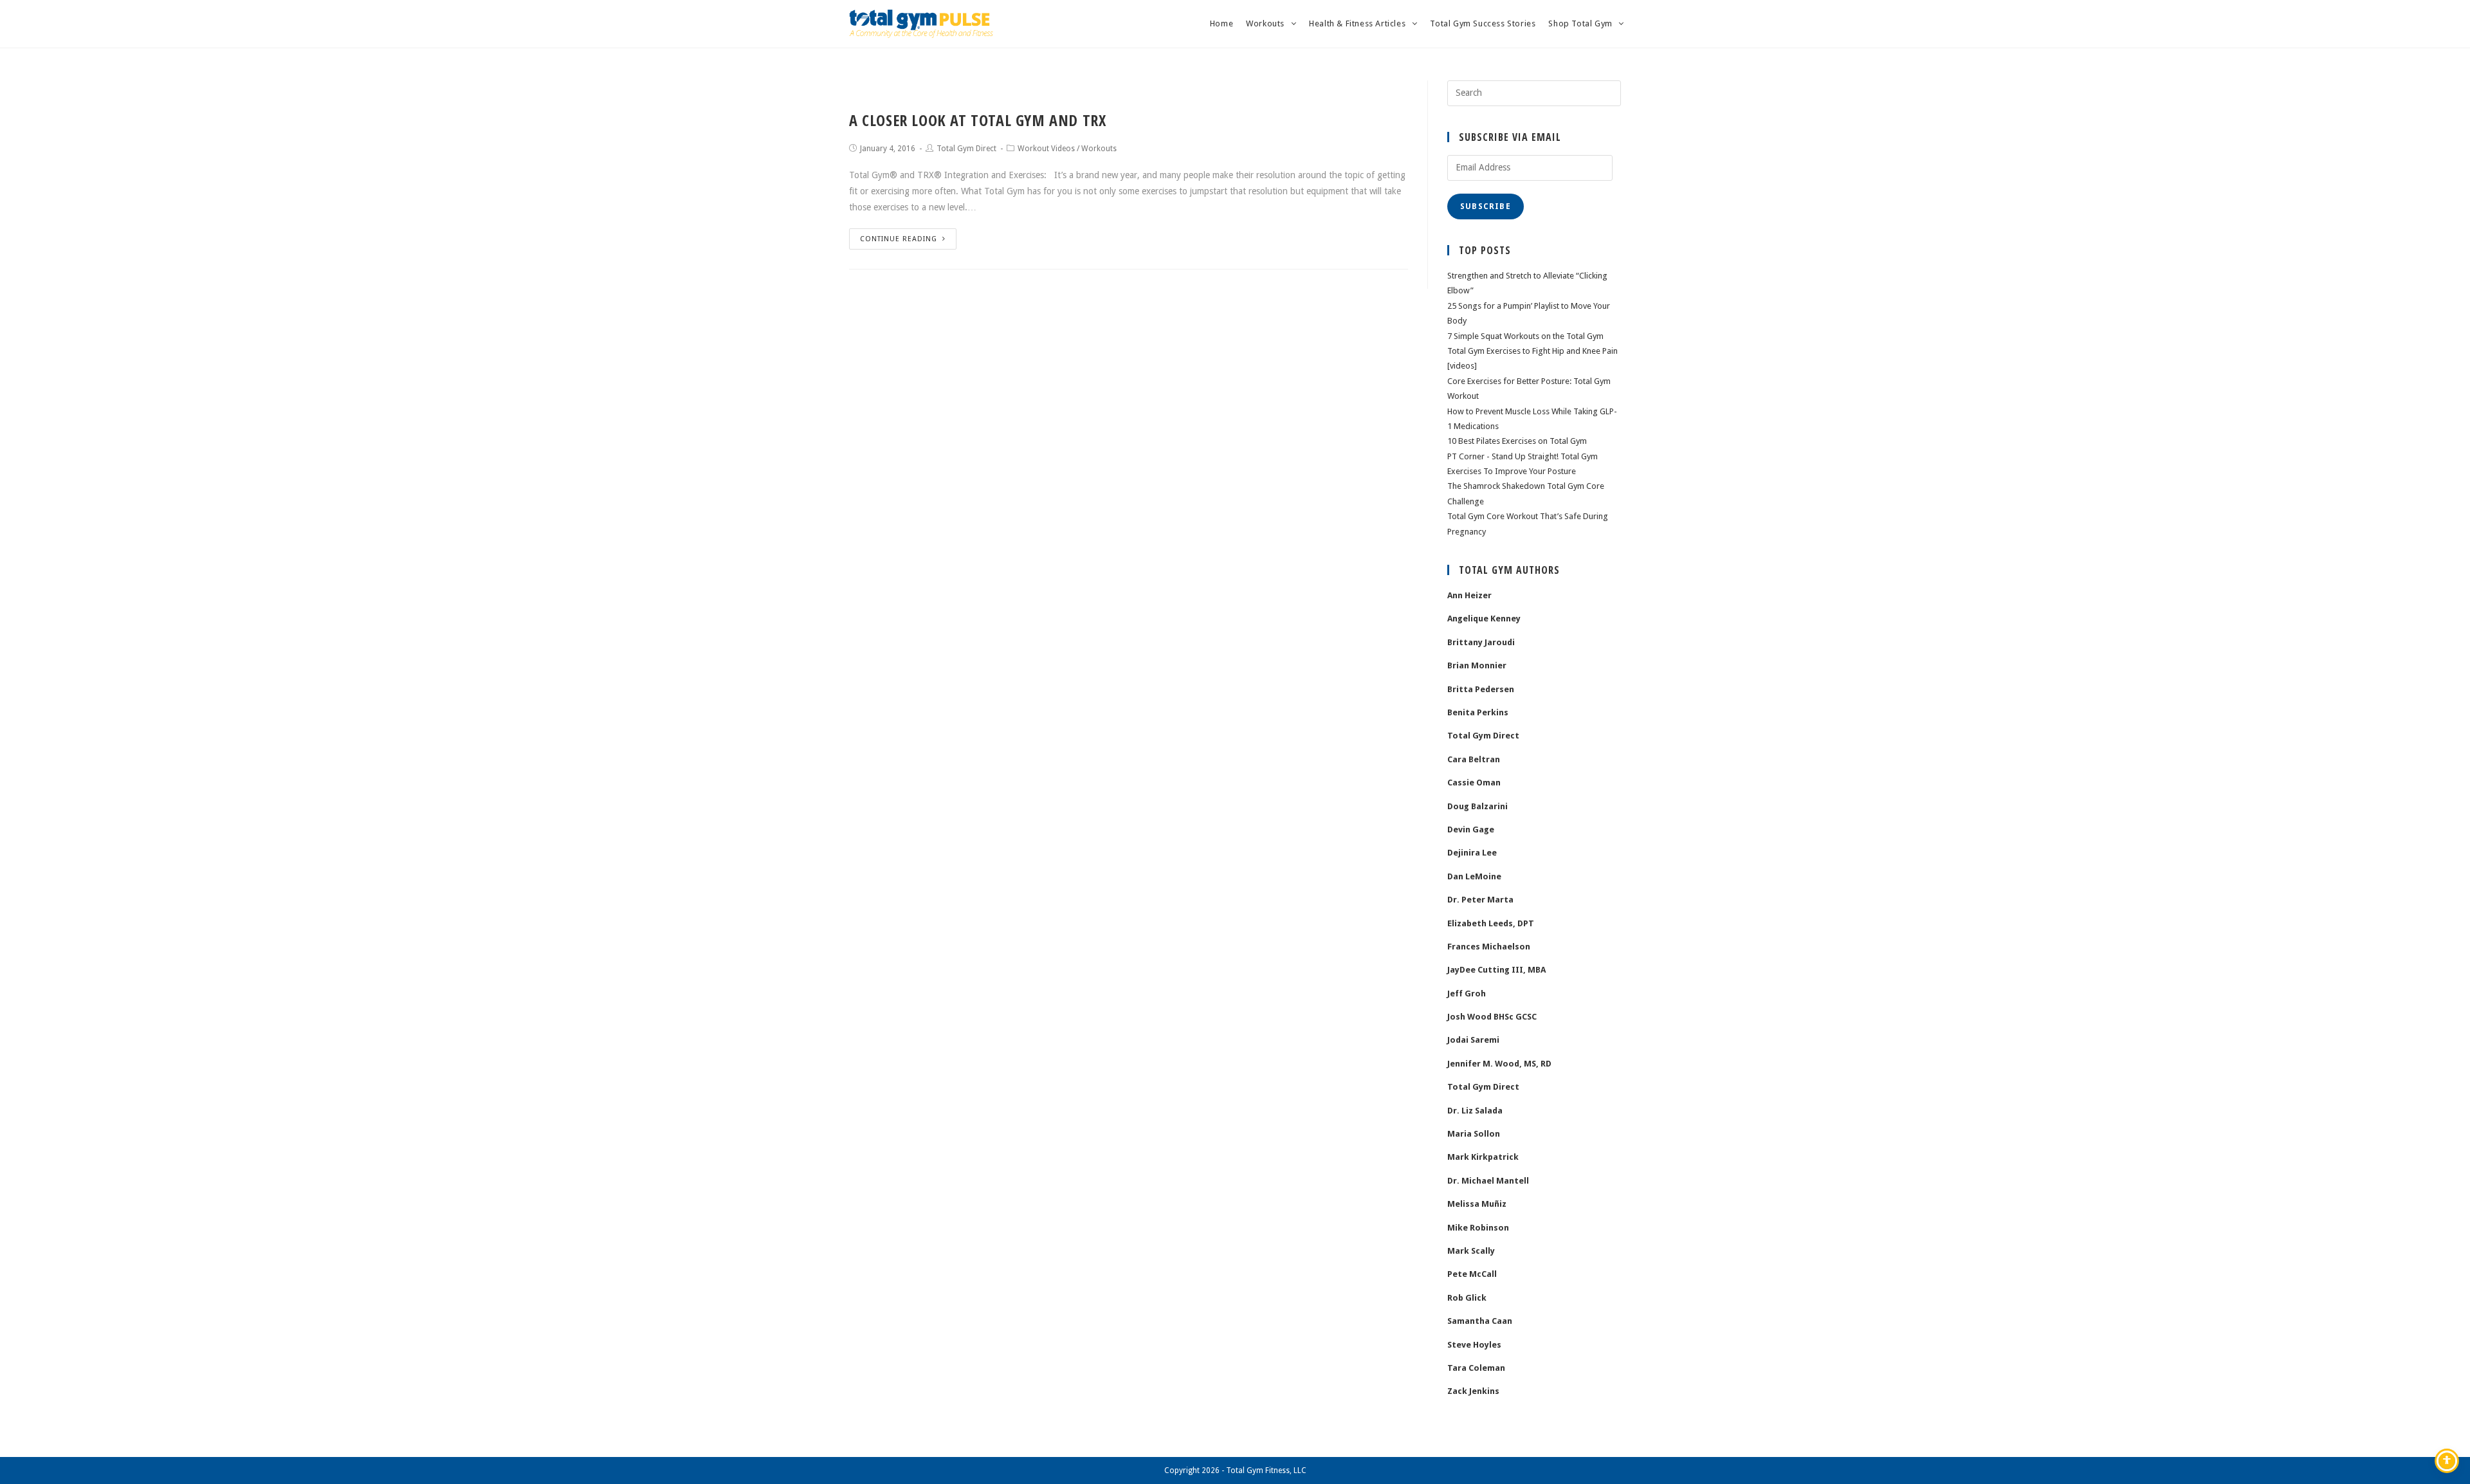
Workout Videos (1046, 149)
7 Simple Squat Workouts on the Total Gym (1525, 336)
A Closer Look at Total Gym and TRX (977, 120)
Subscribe (1486, 206)
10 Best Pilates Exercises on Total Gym (1517, 441)
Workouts (1099, 149)
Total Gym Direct (966, 149)
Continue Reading (899, 239)
